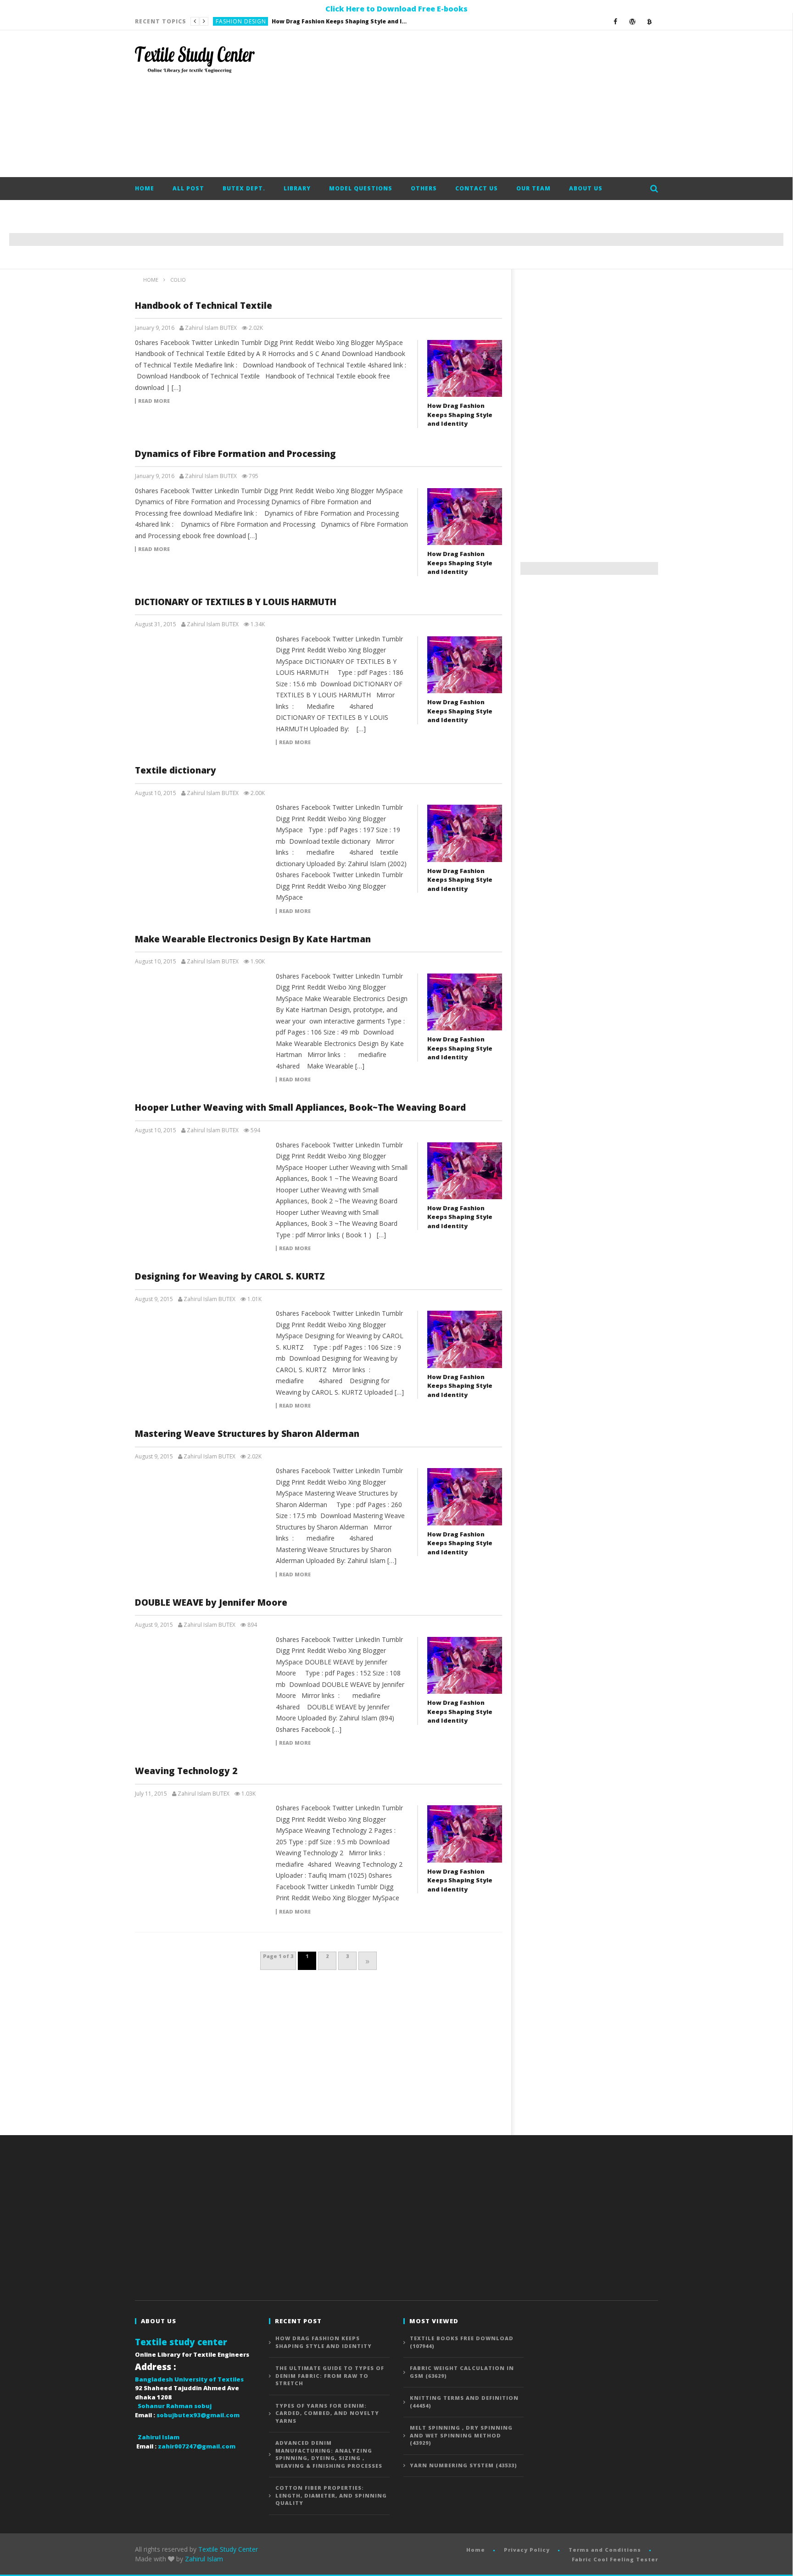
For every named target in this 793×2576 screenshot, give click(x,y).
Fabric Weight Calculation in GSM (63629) (462, 2372)
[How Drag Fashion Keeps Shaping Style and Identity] (465, 368)
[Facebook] (616, 21)
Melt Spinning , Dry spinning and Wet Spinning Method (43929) (461, 2435)
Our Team (533, 188)
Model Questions (361, 188)
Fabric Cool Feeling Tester (615, 2559)
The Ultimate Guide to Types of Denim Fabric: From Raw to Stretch (309, 21)
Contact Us (477, 188)
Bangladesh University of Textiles (189, 2379)
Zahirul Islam (204, 2559)
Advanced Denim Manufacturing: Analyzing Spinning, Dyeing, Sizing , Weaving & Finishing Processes (329, 2454)
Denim (225, 21)
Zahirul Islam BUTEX (211, 328)
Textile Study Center (228, 2549)
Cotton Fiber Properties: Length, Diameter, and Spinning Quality (331, 2495)
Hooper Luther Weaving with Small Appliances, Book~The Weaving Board (300, 1107)
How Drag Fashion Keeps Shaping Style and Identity (460, 414)
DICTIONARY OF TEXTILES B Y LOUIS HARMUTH (236, 602)
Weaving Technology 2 (186, 1771)
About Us (586, 188)
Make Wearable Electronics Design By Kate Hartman (253, 939)
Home (145, 188)
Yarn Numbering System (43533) (464, 2465)
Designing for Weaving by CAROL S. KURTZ (230, 1276)
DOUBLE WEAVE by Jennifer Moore (211, 1602)
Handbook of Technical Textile (204, 306)
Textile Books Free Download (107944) (462, 2342)
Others (424, 188)
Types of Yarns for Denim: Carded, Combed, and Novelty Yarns (327, 2413)
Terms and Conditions (605, 2550)
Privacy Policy (527, 2550)
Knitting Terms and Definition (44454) (464, 2402)
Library (297, 188)
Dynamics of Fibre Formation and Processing (235, 454)
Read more (154, 401)
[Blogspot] (650, 21)
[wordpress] (633, 21)
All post (188, 188)
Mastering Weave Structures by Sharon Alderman (247, 1434)
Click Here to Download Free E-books (396, 9)
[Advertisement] (491, 104)
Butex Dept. (244, 188)
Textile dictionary (176, 770)
